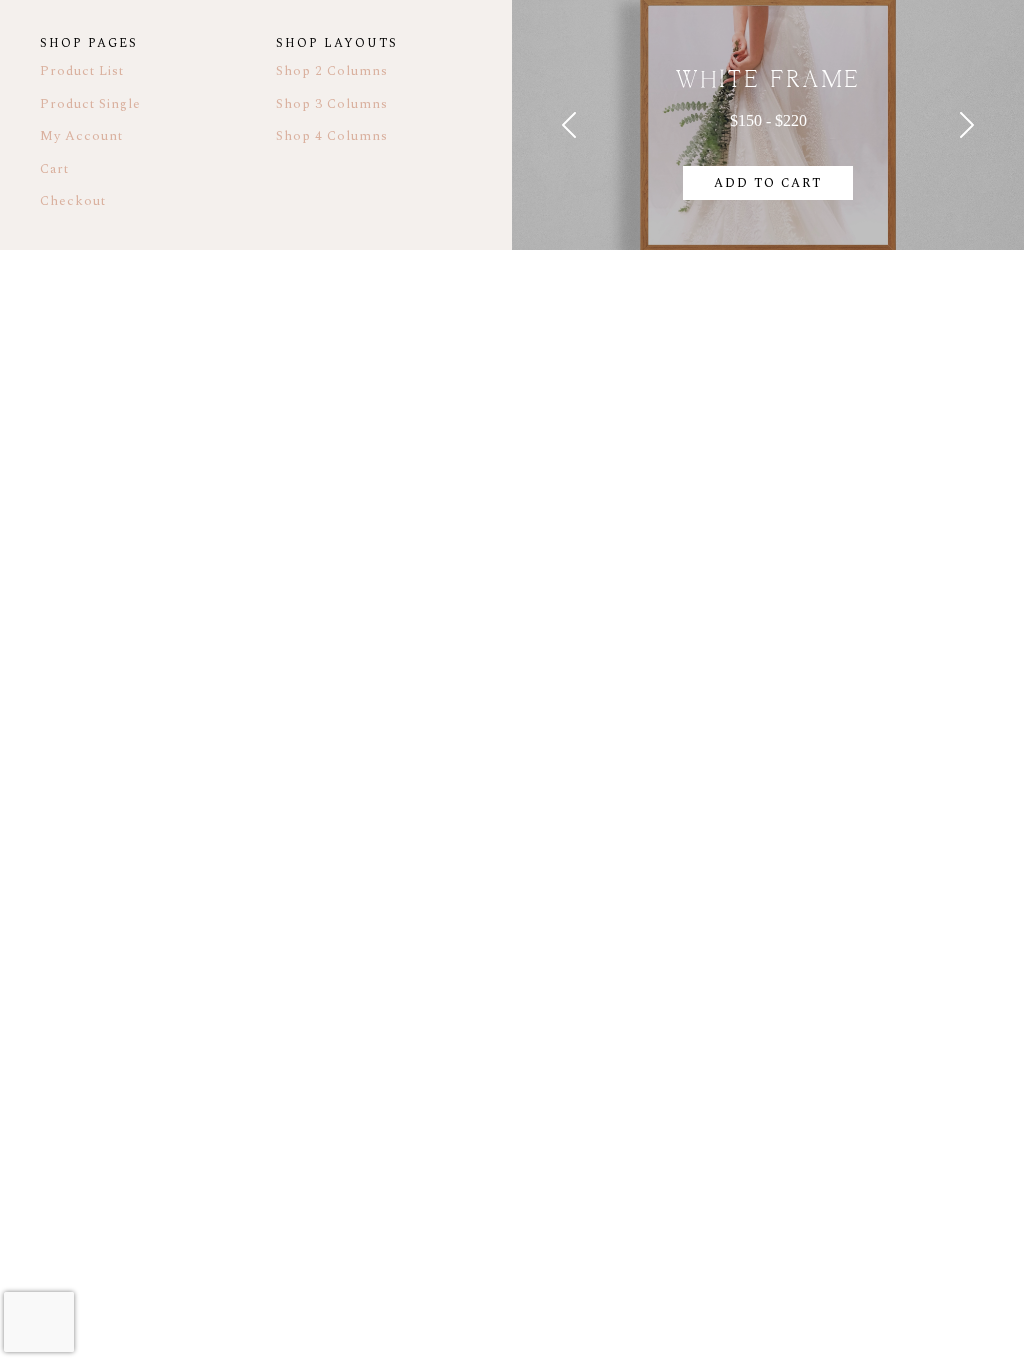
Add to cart (768, 183)
